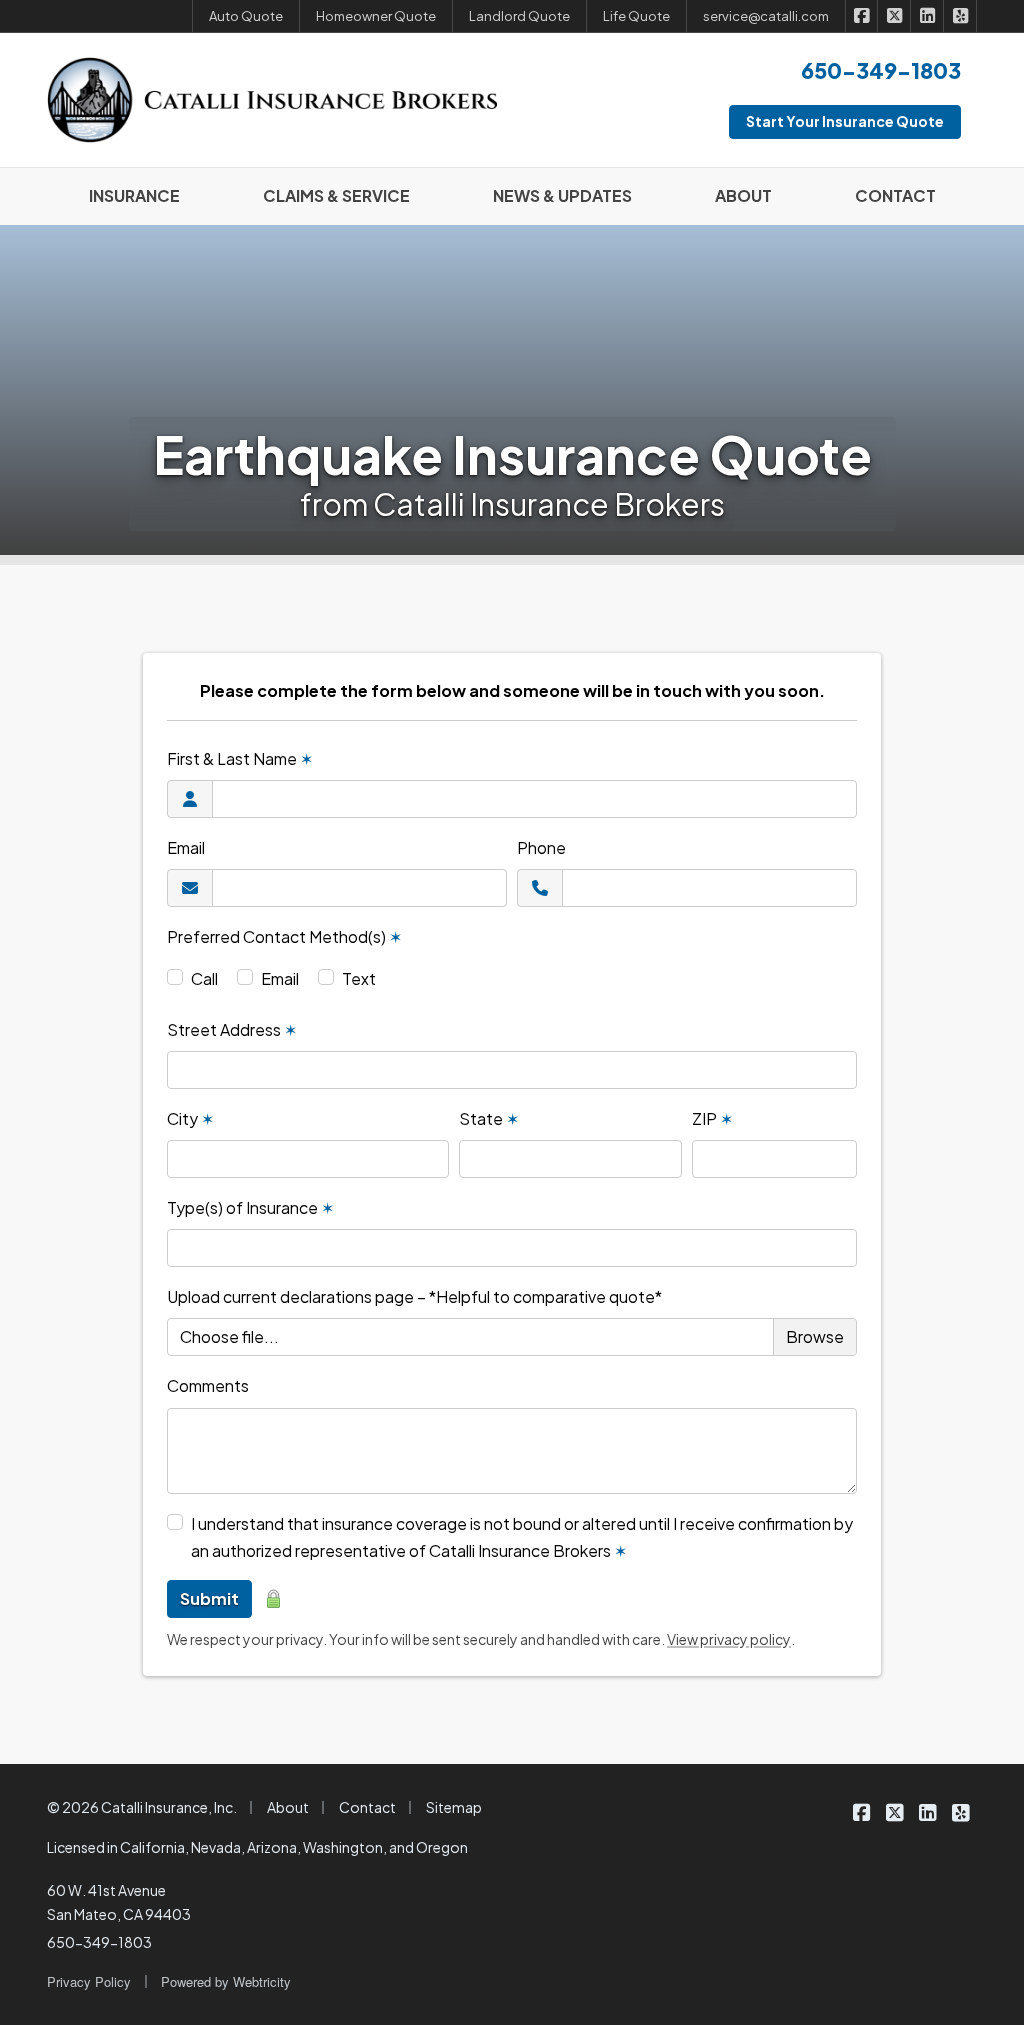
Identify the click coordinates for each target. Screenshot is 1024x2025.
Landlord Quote (519, 16)
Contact (367, 1807)
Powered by (226, 1981)
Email (186, 847)
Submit (209, 1598)
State (489, 1118)
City (190, 1118)
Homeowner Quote (376, 16)
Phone (541, 847)
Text (359, 978)
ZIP (712, 1118)
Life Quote (636, 16)
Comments (208, 1385)
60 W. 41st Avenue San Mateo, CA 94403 (119, 1902)
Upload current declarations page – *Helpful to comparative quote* (414, 1296)
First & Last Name (240, 758)
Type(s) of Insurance (250, 1207)
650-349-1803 (99, 1942)
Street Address (232, 1029)
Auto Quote (246, 16)
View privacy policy (729, 1639)
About (288, 1807)
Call (204, 978)
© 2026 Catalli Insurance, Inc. (142, 1807)
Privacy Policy (89, 1981)
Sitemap (454, 1807)
